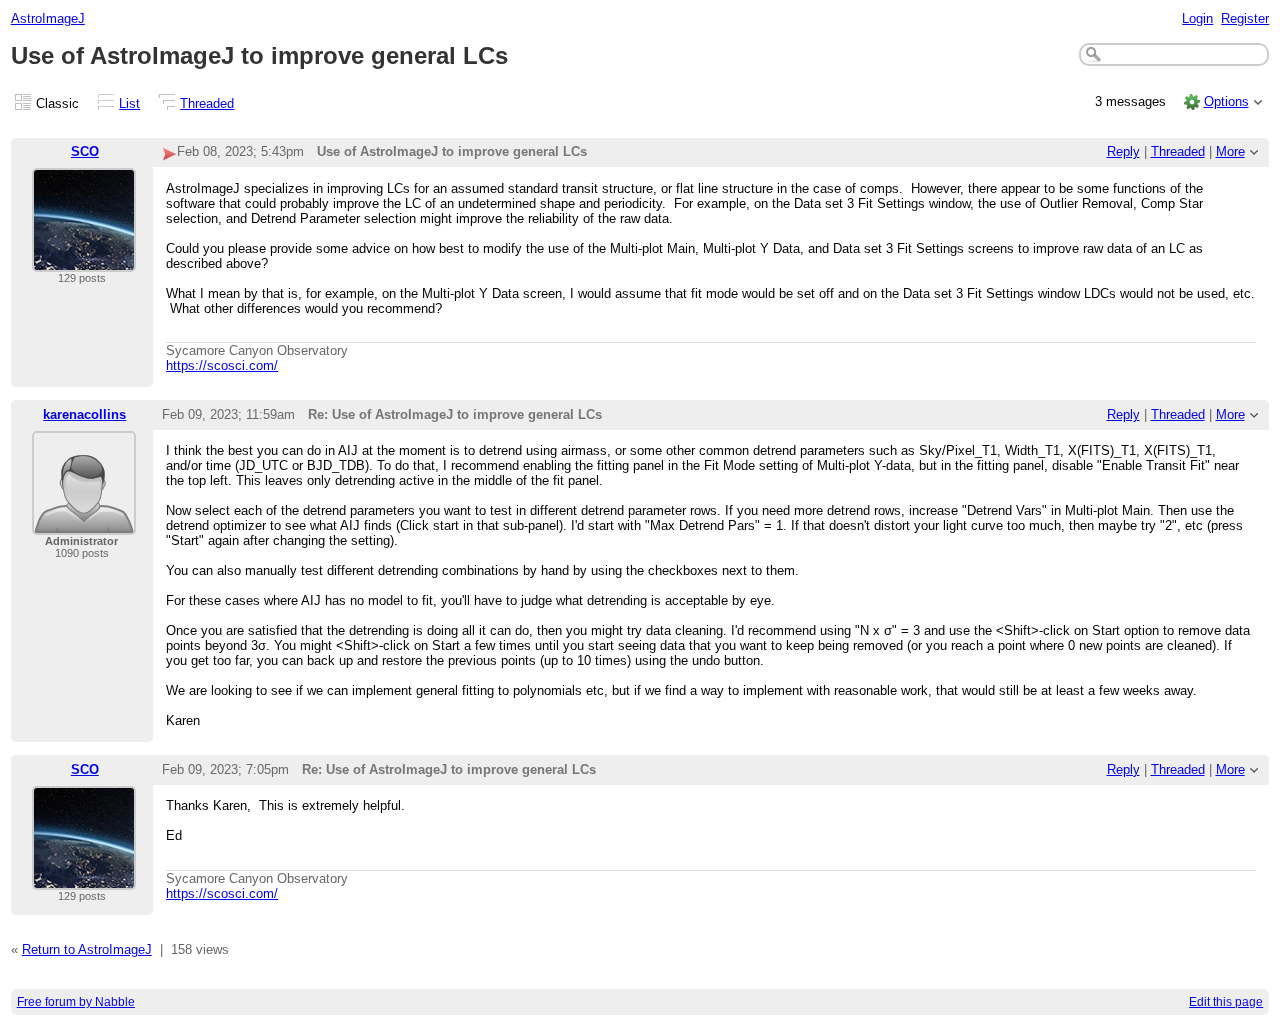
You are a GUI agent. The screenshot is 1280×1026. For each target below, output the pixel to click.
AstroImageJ (48, 18)
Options (1226, 101)
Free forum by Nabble (76, 1002)
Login (1197, 18)
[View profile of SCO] (84, 259)
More (1230, 151)
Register (1245, 18)
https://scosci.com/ (222, 365)
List (129, 103)
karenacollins (84, 414)
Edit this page (1226, 1002)
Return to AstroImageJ (87, 949)
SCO (85, 151)
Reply (1123, 151)
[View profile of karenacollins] (84, 522)
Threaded (207, 103)
